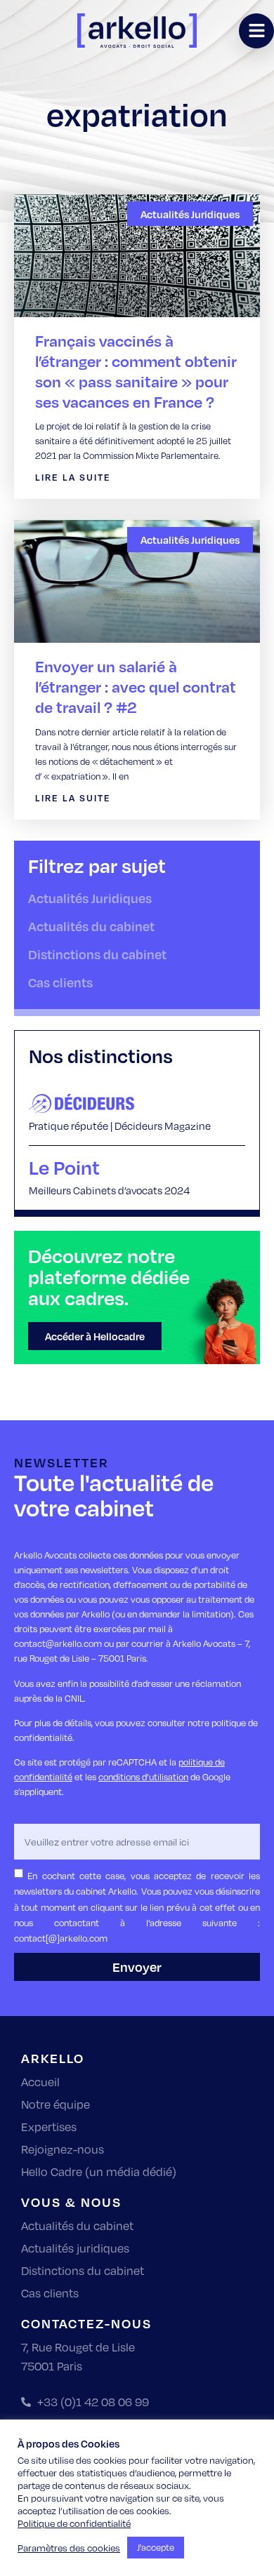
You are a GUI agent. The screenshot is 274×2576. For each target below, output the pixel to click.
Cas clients (60, 982)
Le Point (64, 1167)
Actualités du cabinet (91, 926)
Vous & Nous (71, 2202)
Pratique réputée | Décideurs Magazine (120, 1126)
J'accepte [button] (156, 2547)
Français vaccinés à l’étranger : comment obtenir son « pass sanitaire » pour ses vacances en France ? (136, 371)
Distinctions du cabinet (97, 954)
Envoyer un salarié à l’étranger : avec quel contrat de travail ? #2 (136, 687)
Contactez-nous (86, 2323)
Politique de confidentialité (74, 2523)
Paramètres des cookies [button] (69, 2548)
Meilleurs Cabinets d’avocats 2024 (109, 1190)
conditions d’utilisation (143, 1777)
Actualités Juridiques (90, 898)
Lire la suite (73, 477)
